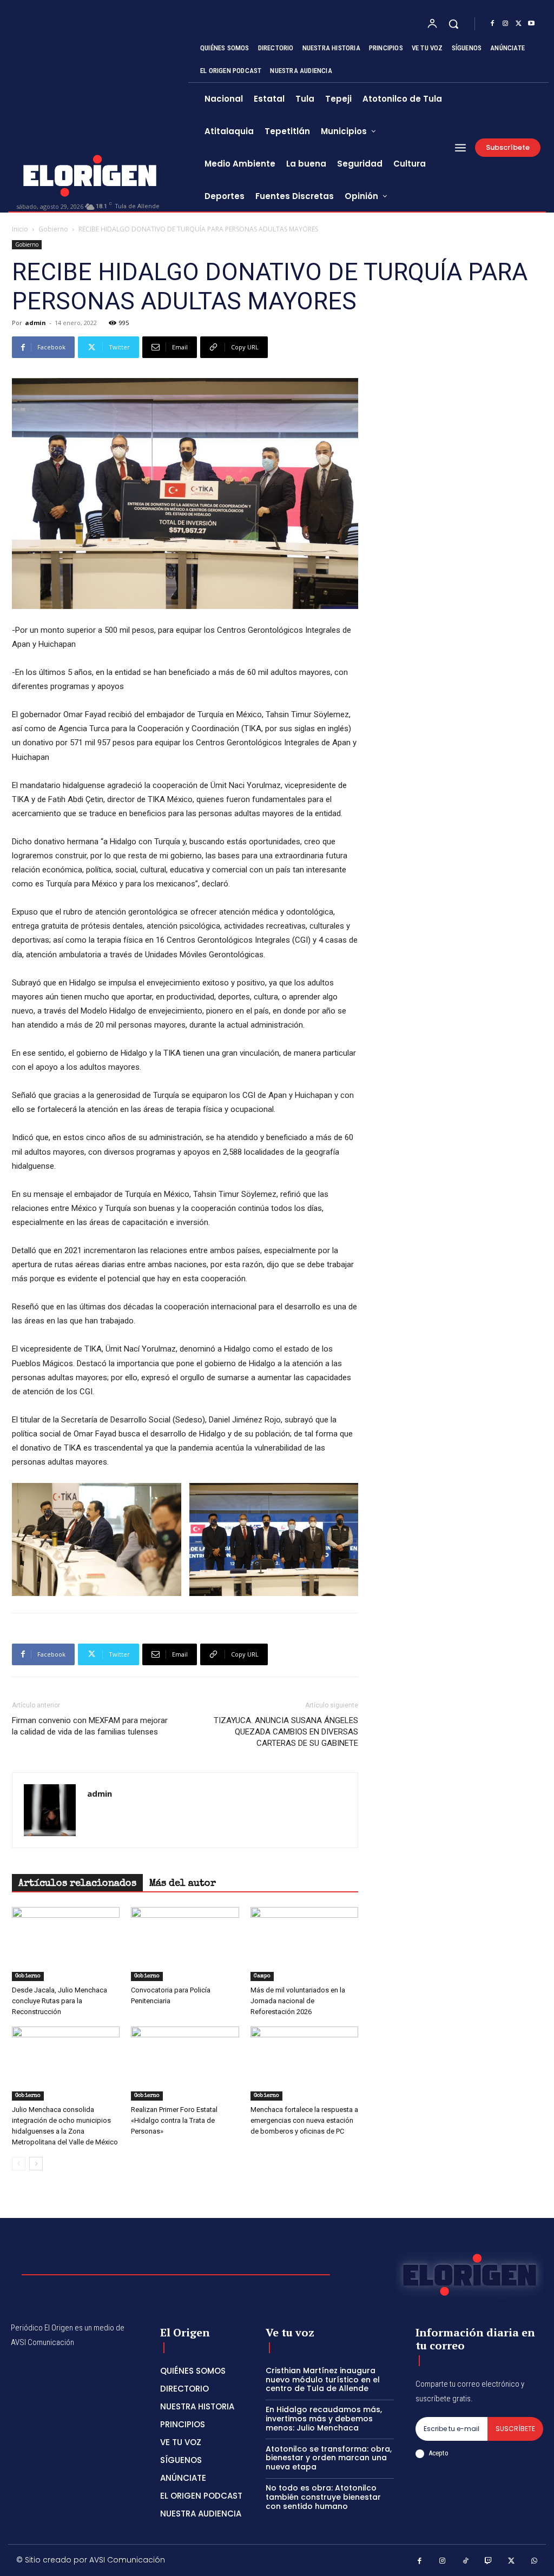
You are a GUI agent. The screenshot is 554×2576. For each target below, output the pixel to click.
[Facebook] (492, 24)
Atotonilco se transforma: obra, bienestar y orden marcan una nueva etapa (329, 2458)
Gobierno (53, 229)
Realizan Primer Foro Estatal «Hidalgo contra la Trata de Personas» (174, 2120)
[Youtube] (531, 24)
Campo (262, 1976)
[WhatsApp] (535, 2562)
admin (35, 323)
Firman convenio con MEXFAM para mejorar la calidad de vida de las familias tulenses (90, 1726)
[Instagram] (505, 24)
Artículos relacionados (77, 1884)
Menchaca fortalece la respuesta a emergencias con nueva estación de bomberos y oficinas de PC (304, 2120)
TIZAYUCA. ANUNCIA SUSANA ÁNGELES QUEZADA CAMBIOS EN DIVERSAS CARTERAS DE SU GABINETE (286, 1732)
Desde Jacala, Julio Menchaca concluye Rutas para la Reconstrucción (60, 2001)
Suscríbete (515, 2429)
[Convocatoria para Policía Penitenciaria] (185, 1944)
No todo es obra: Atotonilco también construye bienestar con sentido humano (323, 2497)
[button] (453, 24)
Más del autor (183, 1884)
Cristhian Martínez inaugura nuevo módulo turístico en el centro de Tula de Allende (323, 2380)
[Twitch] (489, 2562)
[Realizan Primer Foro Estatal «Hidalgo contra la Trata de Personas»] (185, 2064)
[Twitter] (518, 24)
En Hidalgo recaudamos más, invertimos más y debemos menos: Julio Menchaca (324, 2419)
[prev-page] (19, 2164)
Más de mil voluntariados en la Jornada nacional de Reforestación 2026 (298, 2001)
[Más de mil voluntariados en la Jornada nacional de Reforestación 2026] (304, 1944)
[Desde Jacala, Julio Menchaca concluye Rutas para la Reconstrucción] (66, 1944)
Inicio (20, 229)
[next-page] (36, 2164)
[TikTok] (466, 2562)
